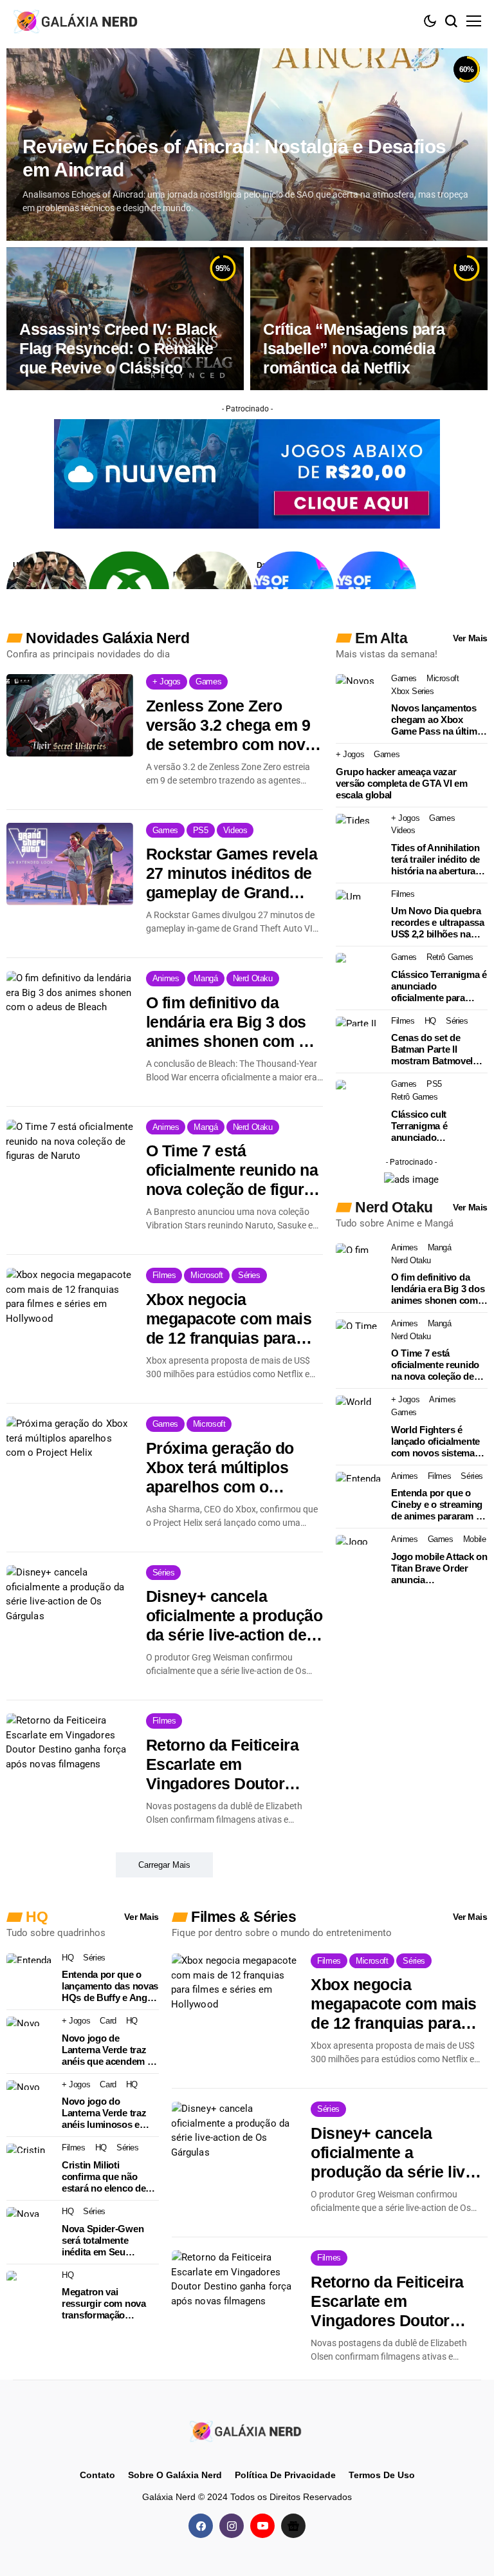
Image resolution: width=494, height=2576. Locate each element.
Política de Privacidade (285, 2475)
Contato (97, 2475)
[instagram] (232, 2525)
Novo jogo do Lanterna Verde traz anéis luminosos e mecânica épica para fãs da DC (105, 2113)
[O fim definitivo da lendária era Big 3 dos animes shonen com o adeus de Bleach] (70, 1012)
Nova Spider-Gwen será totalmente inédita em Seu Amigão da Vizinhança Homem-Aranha (110, 2241)
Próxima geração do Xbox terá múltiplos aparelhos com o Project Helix (220, 1468)
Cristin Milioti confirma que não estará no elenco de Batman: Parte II (104, 2177)
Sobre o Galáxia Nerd (175, 2475)
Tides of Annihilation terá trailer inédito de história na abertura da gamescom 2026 (435, 860)
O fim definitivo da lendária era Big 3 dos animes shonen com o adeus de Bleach (227, 1022)
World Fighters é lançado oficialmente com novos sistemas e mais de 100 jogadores (439, 1442)
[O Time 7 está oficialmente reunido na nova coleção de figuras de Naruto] (70, 1161)
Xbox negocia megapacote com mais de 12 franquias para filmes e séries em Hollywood (229, 1319)
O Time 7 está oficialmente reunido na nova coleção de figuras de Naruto (234, 1170)
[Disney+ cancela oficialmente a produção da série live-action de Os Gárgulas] (70, 1606)
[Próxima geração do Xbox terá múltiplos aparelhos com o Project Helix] (70, 1458)
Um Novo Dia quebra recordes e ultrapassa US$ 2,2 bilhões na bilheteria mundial (438, 923)
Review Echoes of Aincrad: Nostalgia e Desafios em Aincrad (234, 158)
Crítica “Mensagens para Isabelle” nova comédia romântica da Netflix (354, 348)
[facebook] (201, 2525)
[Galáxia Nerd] (77, 21)
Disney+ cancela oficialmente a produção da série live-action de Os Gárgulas (234, 1616)
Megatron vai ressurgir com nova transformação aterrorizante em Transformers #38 (104, 2304)
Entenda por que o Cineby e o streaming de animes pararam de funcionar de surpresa (439, 1505)
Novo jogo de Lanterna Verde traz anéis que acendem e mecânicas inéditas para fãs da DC (107, 2050)
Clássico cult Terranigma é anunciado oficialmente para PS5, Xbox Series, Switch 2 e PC (439, 1126)
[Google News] (293, 2525)
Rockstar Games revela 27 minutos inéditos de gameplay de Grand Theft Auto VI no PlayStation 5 (232, 873)
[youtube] (262, 2525)
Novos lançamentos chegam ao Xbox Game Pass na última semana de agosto (436, 720)
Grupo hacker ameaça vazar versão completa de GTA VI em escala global (402, 783)
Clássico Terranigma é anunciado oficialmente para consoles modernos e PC (439, 986)
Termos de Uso (382, 2475)
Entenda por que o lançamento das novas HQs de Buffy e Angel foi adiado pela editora (110, 1986)
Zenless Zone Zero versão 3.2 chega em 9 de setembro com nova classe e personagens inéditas (230, 725)
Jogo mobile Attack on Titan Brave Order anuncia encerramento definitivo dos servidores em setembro (439, 1568)
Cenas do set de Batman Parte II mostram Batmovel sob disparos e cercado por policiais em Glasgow (436, 1049)
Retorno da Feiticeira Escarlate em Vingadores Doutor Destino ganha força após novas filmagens (226, 1764)
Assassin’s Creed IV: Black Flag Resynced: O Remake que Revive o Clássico (118, 348)
